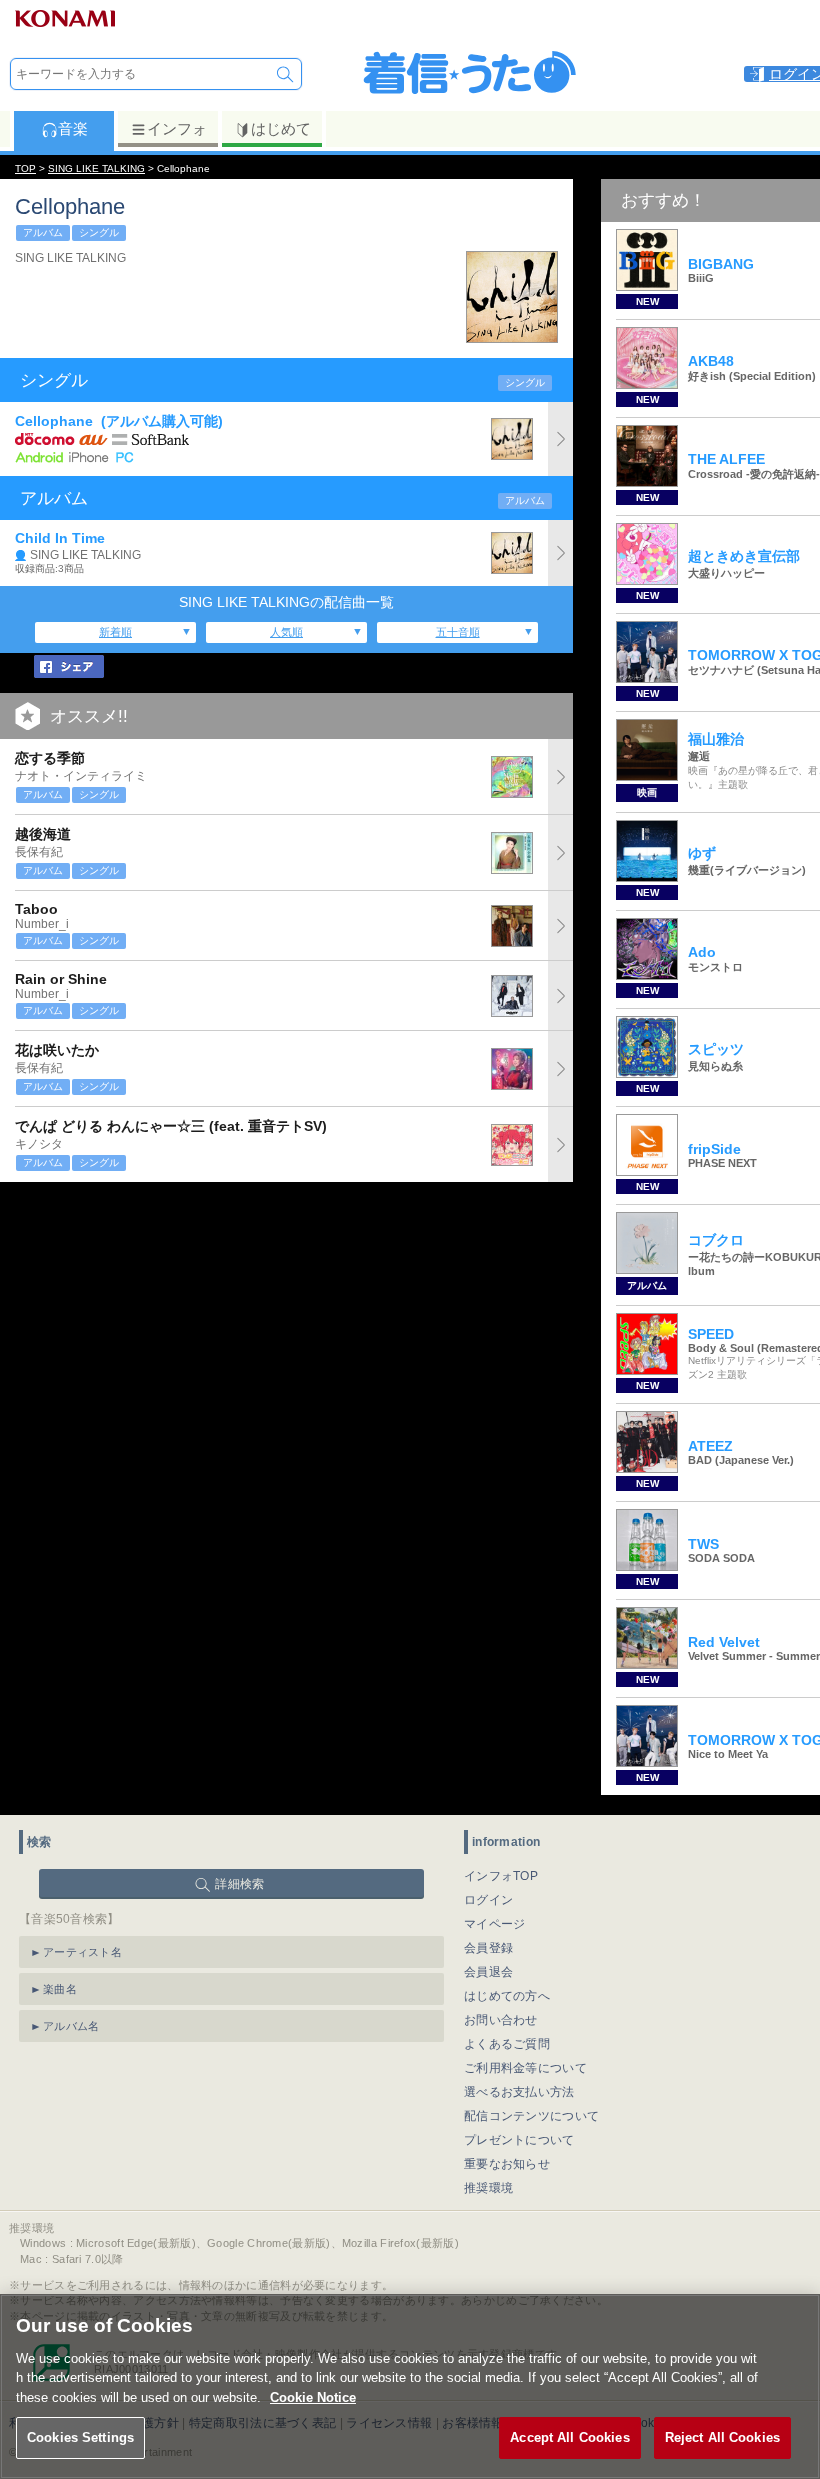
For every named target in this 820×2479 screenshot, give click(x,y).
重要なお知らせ (507, 2164)
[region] (410, 2386)
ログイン (488, 1900)
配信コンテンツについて (531, 2116)
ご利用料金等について (525, 2068)
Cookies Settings (80, 2437)
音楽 (73, 128)
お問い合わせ (501, 2020)
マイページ (495, 1924)
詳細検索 (239, 1884)
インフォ (177, 128)
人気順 (286, 632)
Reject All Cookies (722, 2437)
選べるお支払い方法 (519, 2092)
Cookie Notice (313, 2397)
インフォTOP (501, 1876)
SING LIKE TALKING (96, 168)
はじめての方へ (507, 1996)
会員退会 (488, 1972)
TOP (25, 168)
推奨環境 (488, 2188)
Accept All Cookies (569, 2437)
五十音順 (458, 632)
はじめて (281, 128)
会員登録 (488, 1948)
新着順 (115, 632)
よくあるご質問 (507, 2044)
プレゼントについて (519, 2140)
